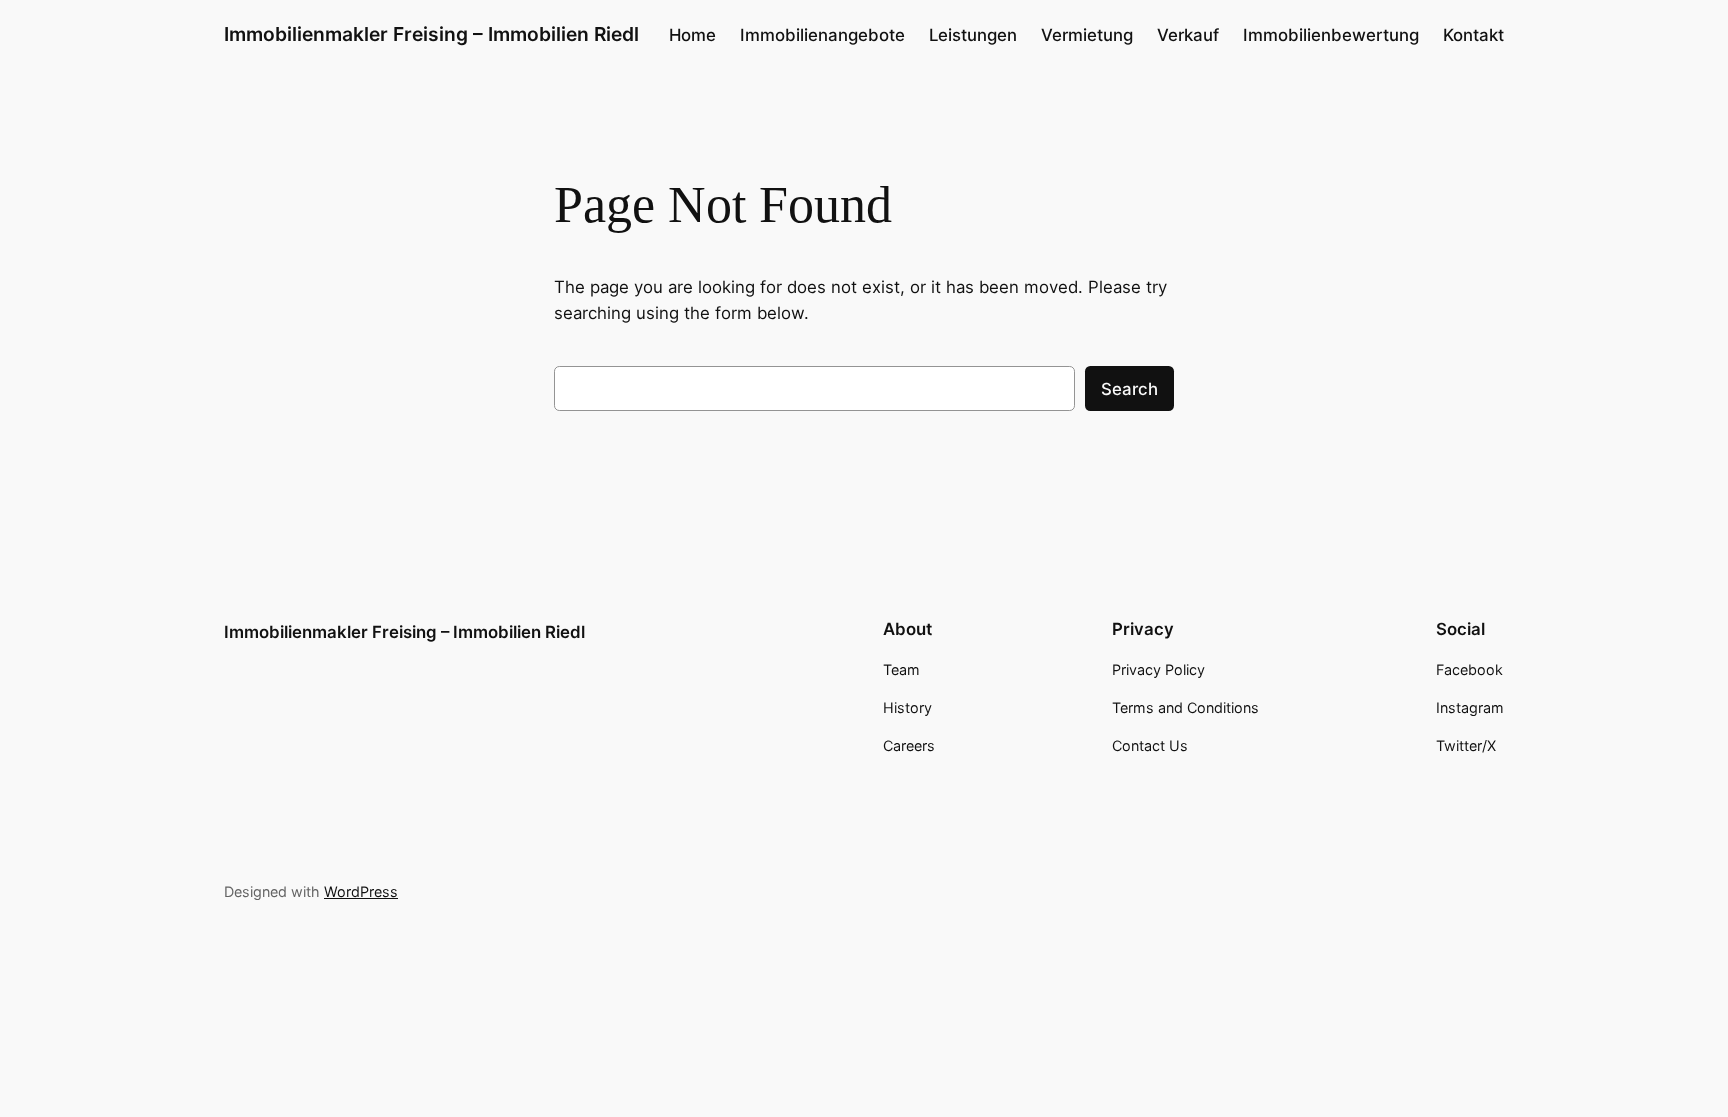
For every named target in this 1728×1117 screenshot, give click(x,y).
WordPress (361, 891)
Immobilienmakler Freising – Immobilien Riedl (431, 34)
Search (1129, 389)
